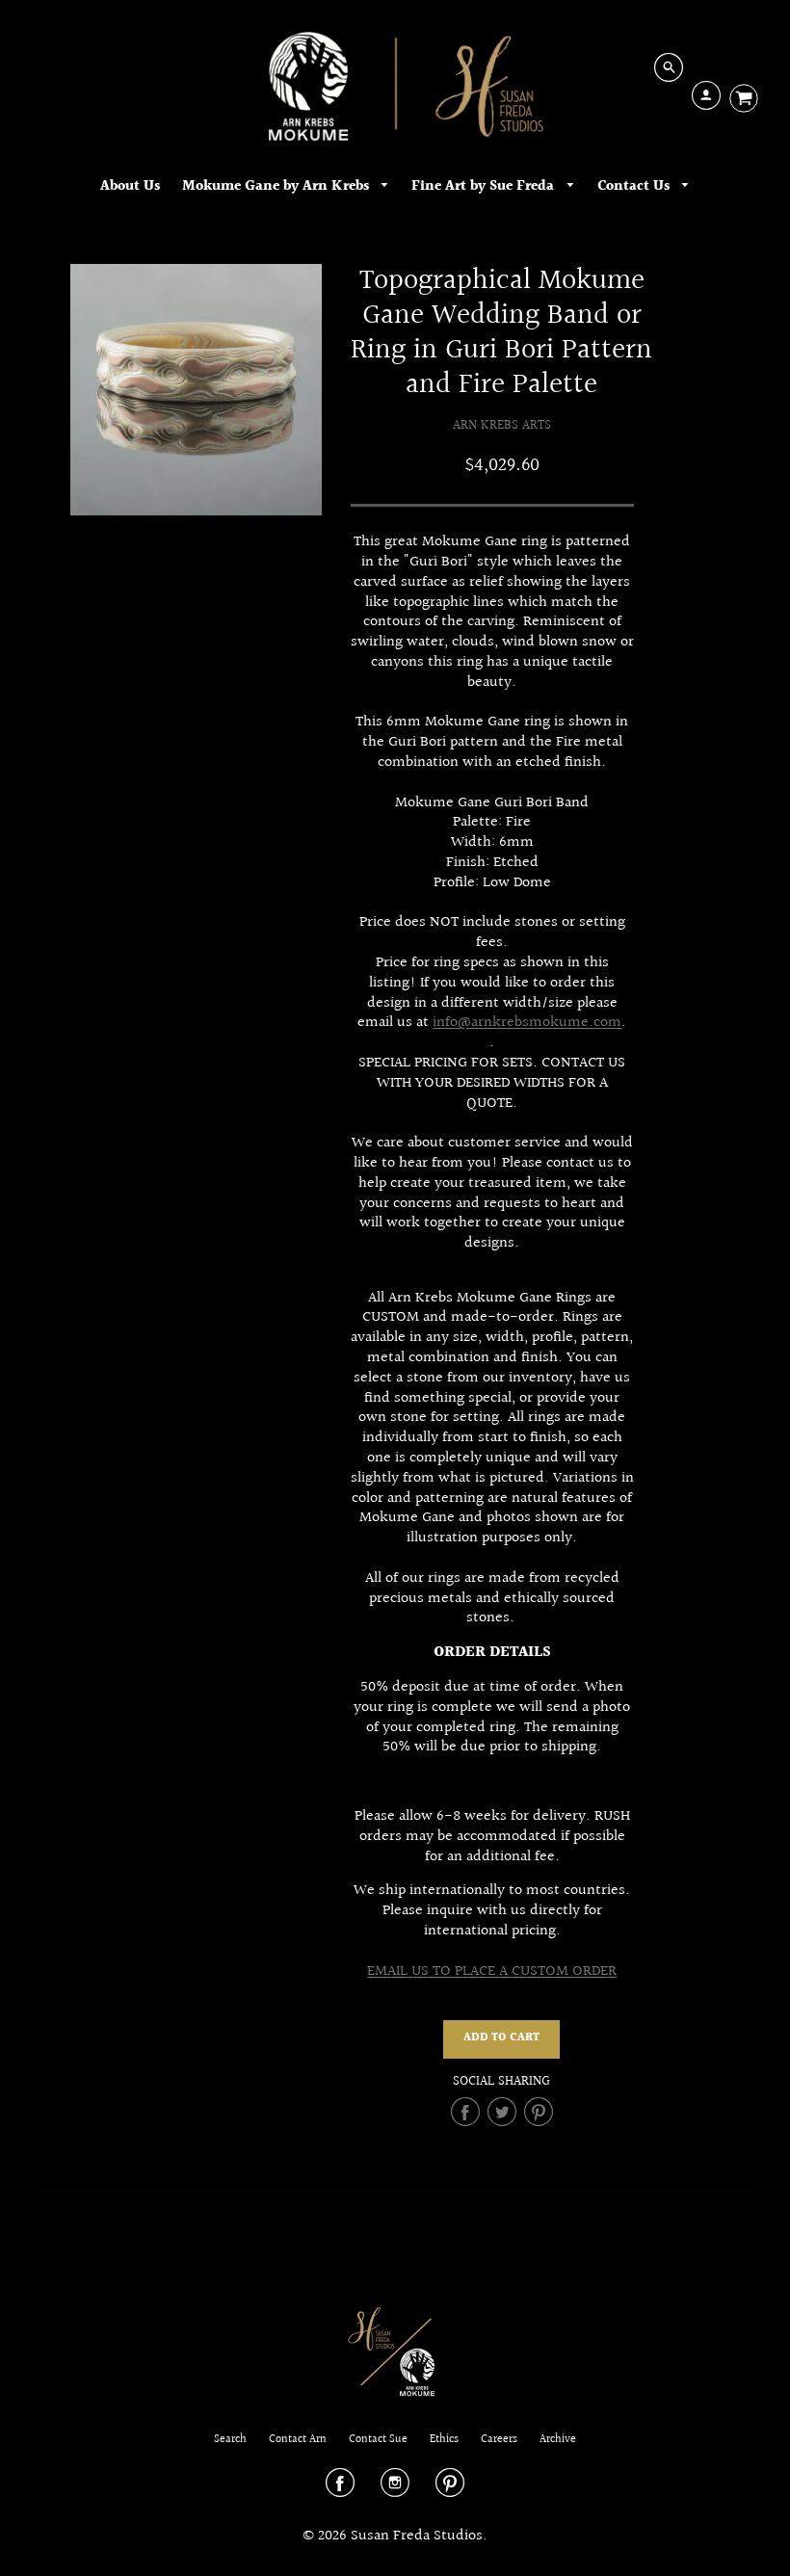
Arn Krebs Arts (502, 425)
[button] (501, 2039)
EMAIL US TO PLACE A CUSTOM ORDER (492, 1971)
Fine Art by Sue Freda (485, 186)
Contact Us (635, 186)
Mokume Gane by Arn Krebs (277, 186)
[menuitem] (130, 186)
